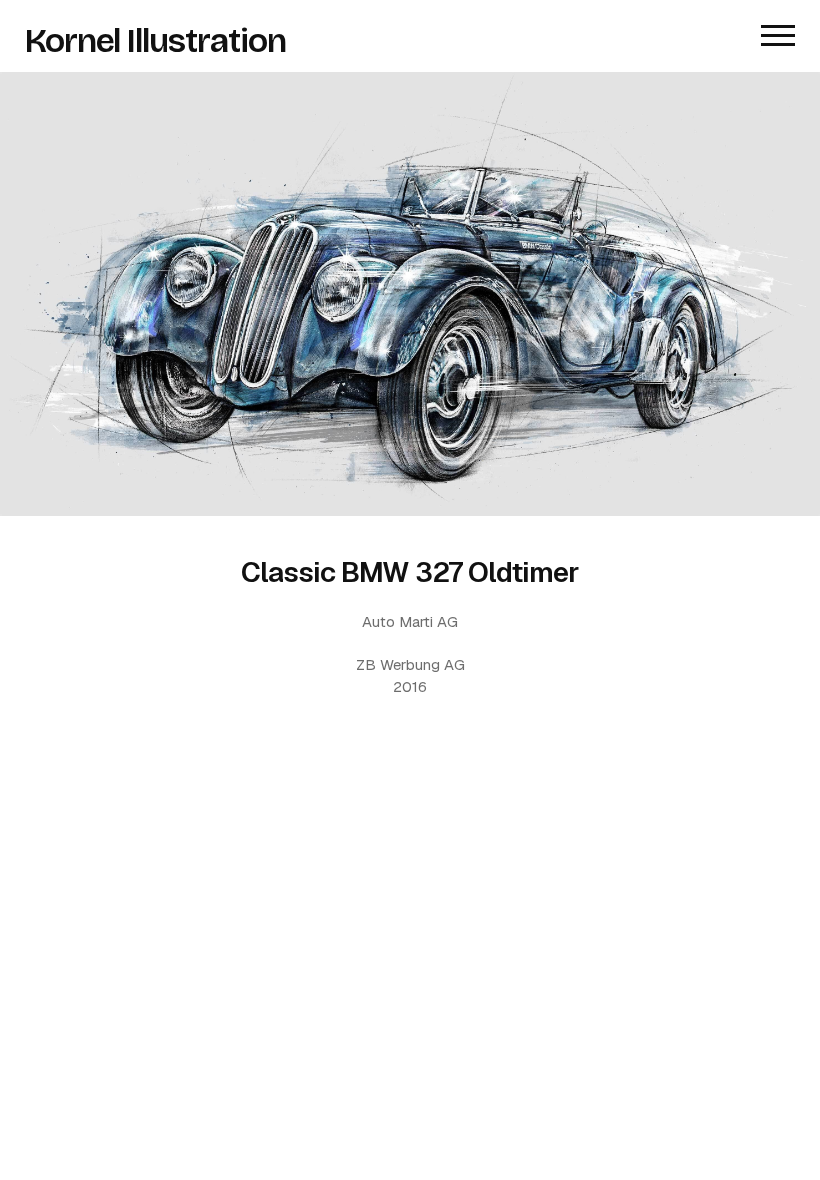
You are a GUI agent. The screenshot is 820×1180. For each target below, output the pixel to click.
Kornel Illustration (156, 41)
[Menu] (778, 36)
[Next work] (410, 294)
